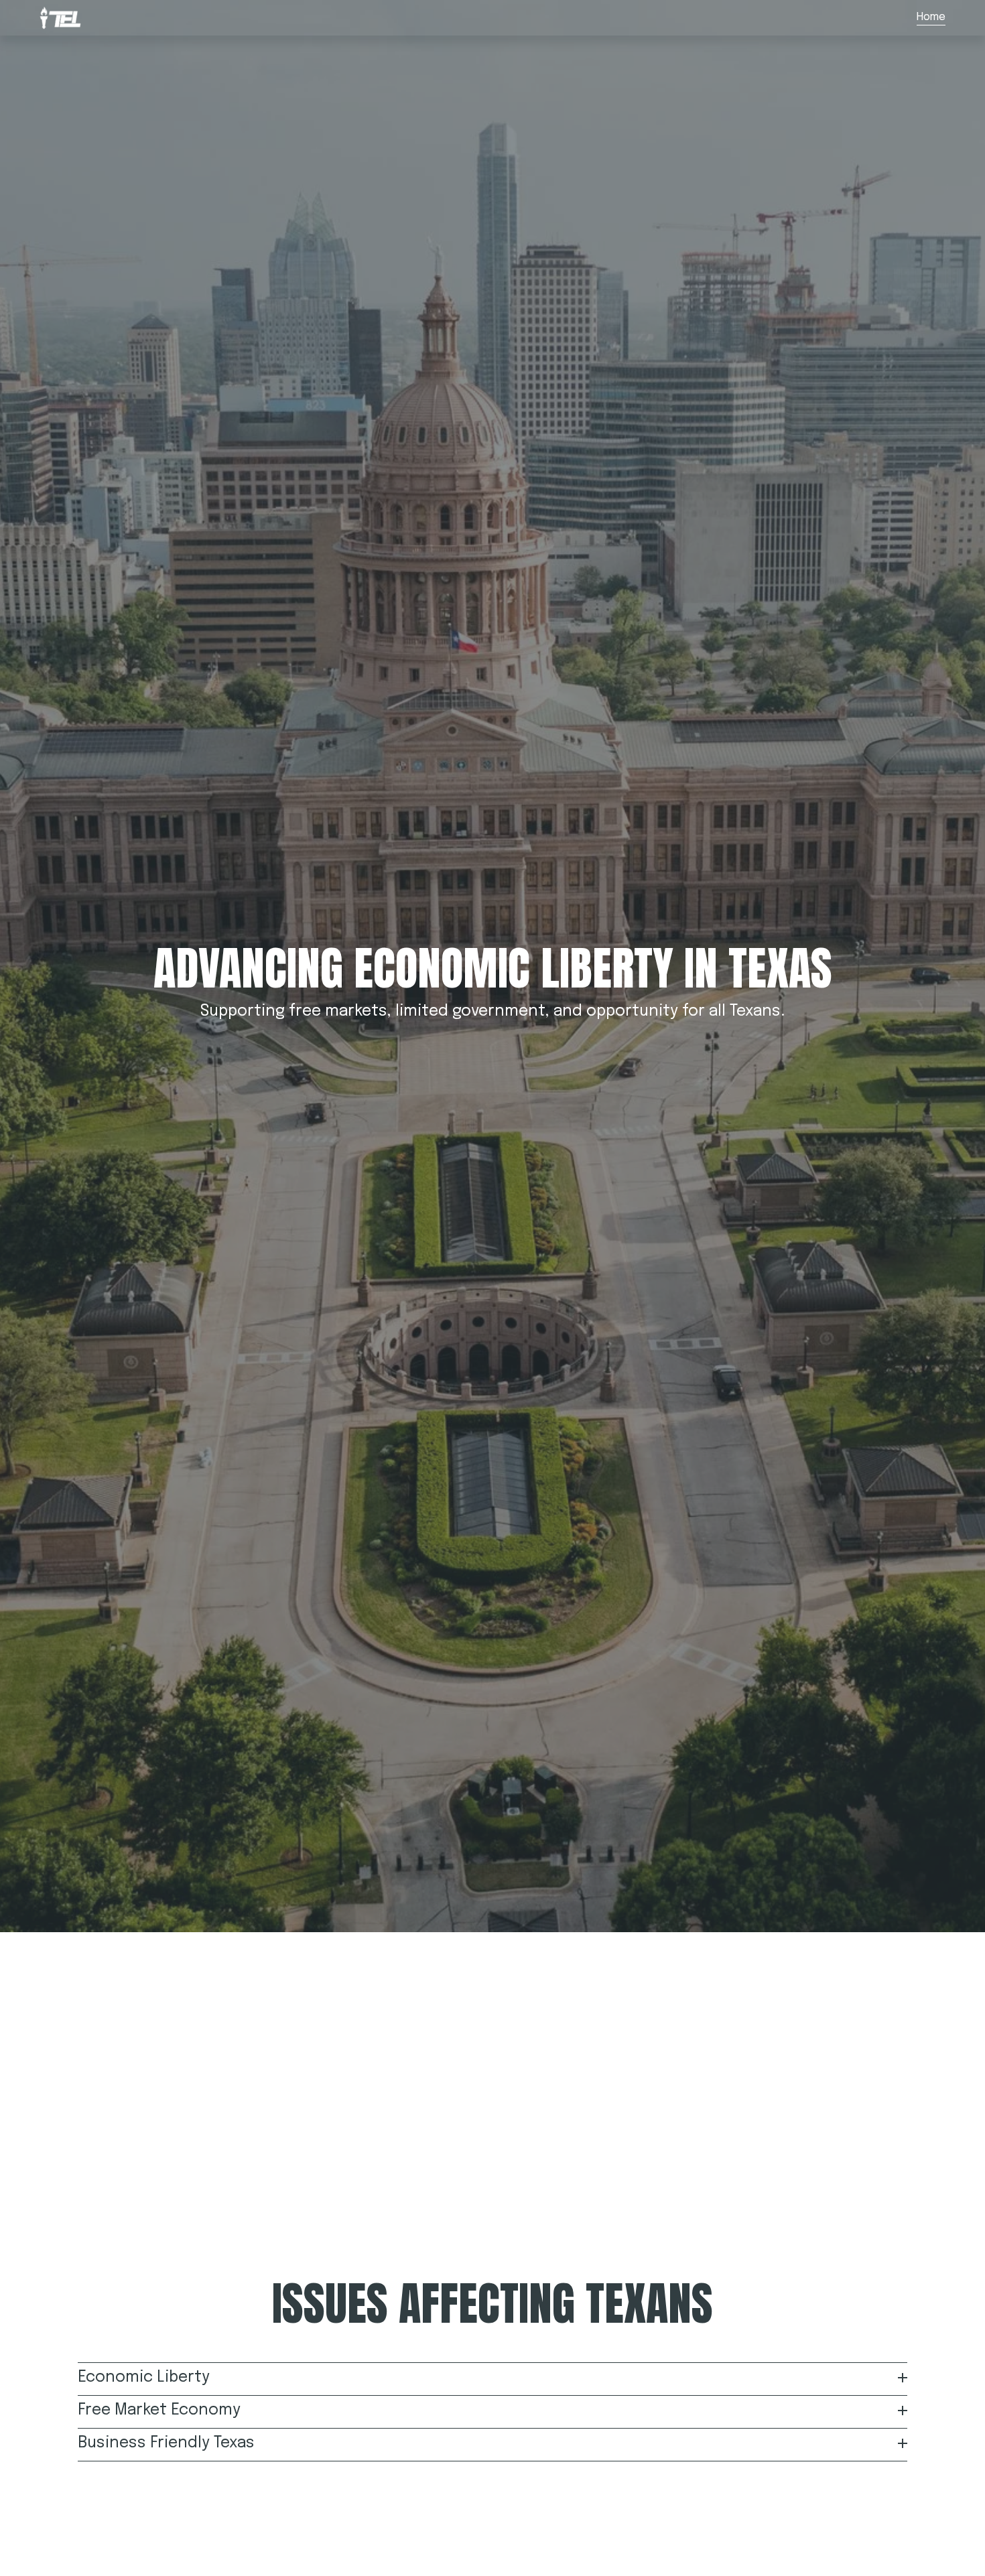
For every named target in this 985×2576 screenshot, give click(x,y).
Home (931, 17)
